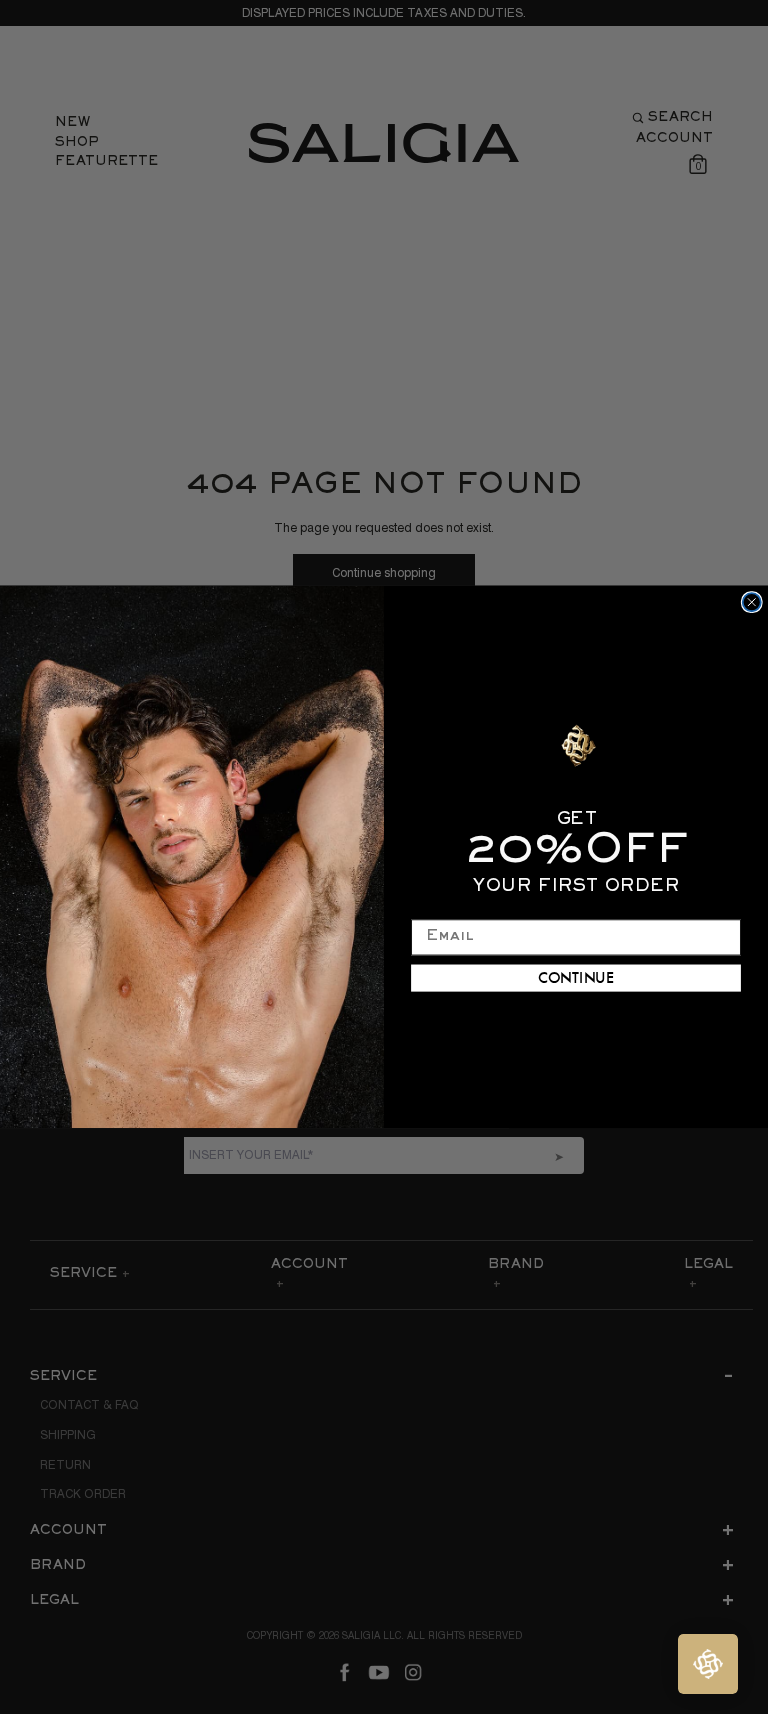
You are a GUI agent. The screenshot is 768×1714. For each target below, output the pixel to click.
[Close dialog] (752, 602)
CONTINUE (576, 977)
